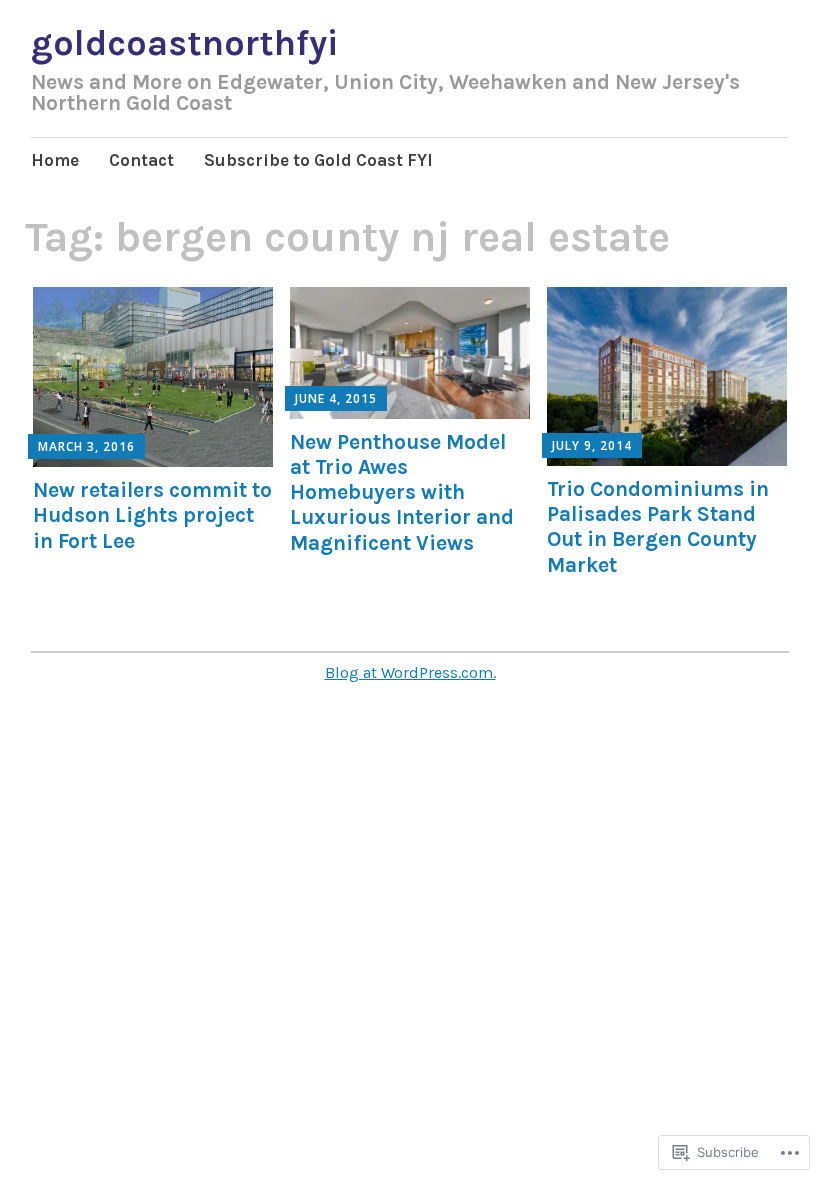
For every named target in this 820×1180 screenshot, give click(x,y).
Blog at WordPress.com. (410, 672)
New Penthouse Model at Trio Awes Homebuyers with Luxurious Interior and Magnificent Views (402, 492)
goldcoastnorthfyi (184, 43)
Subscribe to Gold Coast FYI (318, 160)
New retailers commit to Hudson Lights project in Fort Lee (152, 515)
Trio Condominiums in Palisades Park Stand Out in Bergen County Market (658, 527)
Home (55, 160)
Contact (141, 160)
